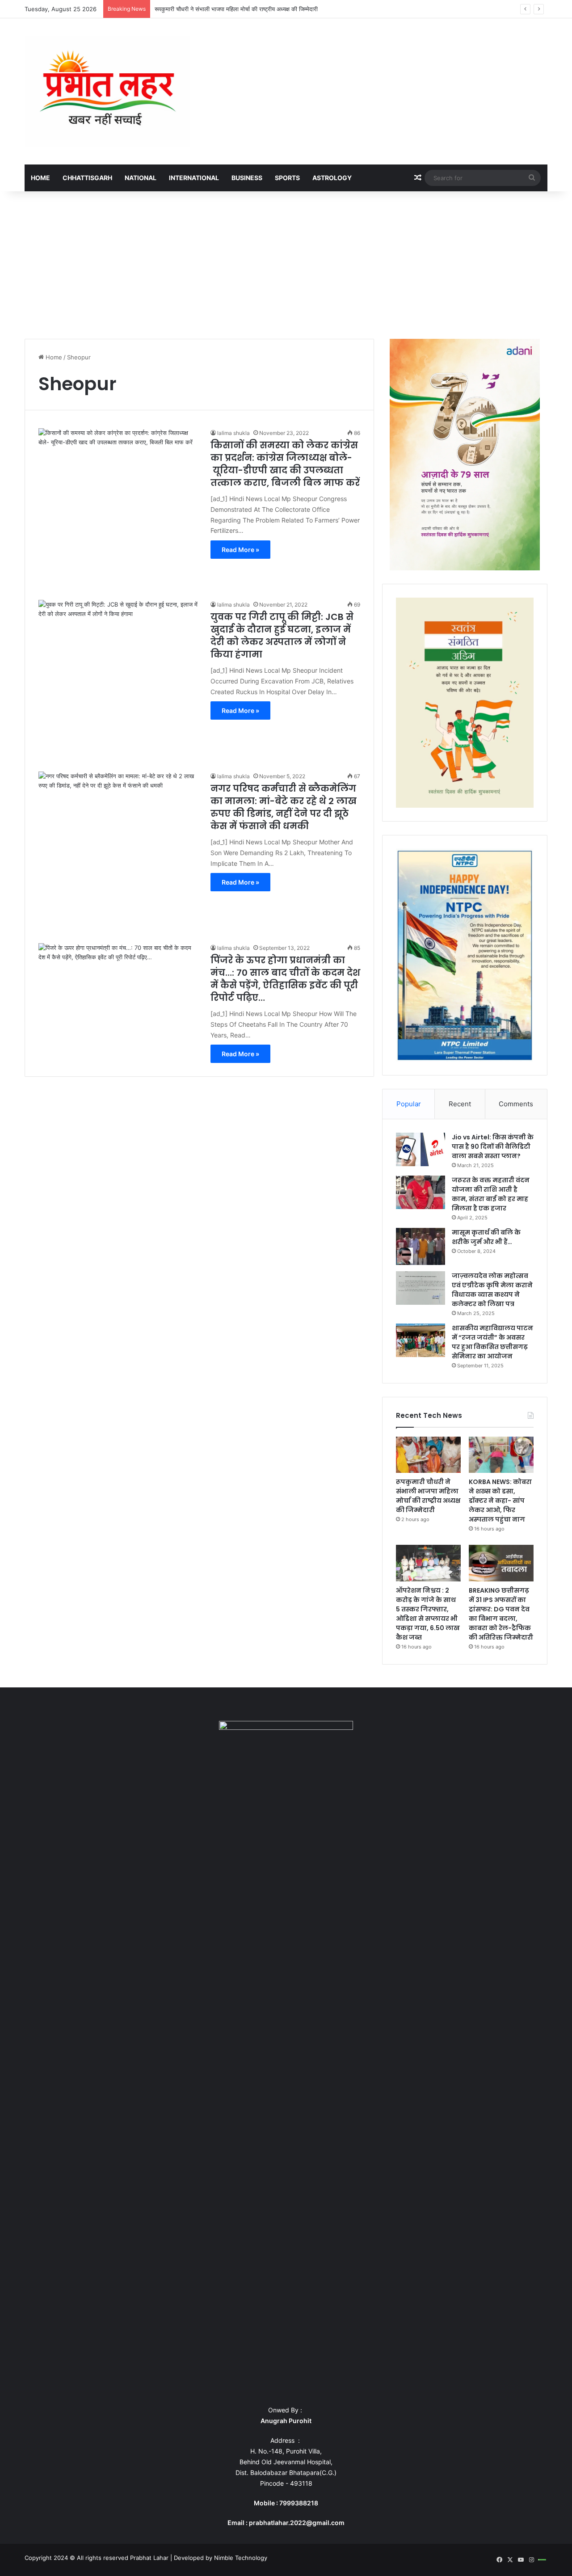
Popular (409, 1104)
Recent (460, 1104)
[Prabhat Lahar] (107, 91)
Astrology (332, 178)
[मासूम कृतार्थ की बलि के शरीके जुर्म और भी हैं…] (421, 1246)
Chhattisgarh (87, 178)
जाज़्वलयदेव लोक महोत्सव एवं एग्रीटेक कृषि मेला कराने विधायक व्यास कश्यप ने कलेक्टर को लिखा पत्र (492, 1290)
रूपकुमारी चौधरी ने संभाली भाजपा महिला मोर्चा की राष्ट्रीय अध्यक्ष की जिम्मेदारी (428, 1496)
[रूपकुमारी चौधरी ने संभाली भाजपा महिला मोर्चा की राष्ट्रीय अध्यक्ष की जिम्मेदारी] (428, 1455)
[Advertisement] (286, 263)
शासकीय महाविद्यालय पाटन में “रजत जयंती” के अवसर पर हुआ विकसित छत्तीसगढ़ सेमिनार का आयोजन (492, 1342)
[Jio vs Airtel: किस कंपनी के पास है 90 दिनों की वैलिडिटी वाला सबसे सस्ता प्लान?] (421, 1149)
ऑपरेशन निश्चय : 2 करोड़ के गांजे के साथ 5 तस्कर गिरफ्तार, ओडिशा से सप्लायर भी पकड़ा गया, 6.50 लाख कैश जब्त (428, 1614)
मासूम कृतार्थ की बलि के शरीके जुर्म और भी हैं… (486, 1237)
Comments (516, 1104)
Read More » (240, 550)
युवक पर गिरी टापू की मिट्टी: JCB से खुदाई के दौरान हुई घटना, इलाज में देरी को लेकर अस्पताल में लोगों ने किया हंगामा (282, 636)
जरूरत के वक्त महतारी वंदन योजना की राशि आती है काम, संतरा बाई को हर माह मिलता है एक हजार (491, 1194)
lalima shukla (233, 433)
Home (40, 178)
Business (247, 178)
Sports (287, 178)
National (141, 178)
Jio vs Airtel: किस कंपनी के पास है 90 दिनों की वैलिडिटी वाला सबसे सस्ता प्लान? (493, 1147)
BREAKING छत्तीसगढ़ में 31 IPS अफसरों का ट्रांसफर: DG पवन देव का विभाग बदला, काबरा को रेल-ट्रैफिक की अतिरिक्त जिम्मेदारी (501, 1614)
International (194, 178)
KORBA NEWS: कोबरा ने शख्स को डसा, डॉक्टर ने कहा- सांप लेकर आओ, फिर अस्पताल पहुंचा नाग (500, 1501)
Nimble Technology (241, 2558)
